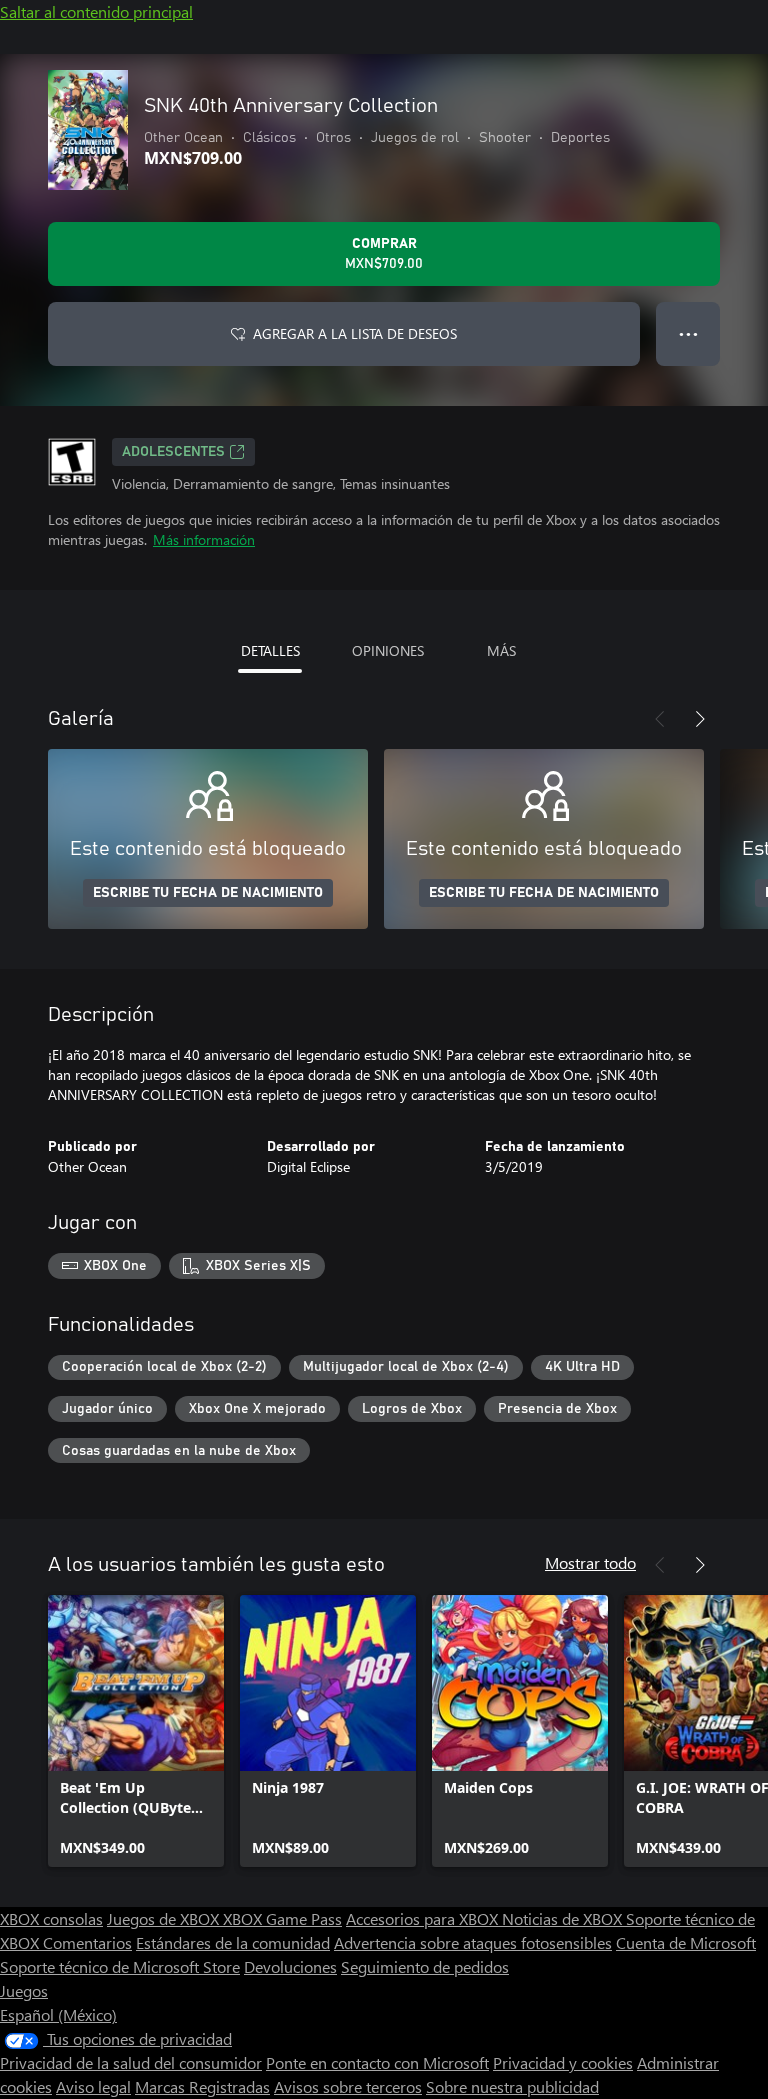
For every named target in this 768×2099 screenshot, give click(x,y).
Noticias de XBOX (564, 1918)
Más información (204, 539)
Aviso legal (93, 2086)
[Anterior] (660, 719)
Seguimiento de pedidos (425, 1966)
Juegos (24, 1990)
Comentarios (87, 1942)
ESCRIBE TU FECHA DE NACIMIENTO (208, 893)
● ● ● (688, 333)
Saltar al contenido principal (96, 11)
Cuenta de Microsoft (686, 1942)
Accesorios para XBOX (424, 1918)
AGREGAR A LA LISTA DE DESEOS (355, 333)
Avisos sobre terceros (348, 2086)
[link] (136, 1731)
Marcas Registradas (202, 2086)
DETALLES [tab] (270, 650)
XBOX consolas (51, 1918)
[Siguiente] (700, 719)
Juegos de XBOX (165, 1918)
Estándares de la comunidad (233, 1942)
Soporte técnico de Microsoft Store (120, 1966)
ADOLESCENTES (173, 452)
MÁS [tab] (501, 650)
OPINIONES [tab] (388, 650)
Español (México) (58, 2014)
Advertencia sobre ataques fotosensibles (473, 1942)
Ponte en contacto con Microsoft (377, 2062)
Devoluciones (290, 1966)
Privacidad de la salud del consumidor (131, 2062)
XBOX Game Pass (282, 1918)
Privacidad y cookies (563, 2062)
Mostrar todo (590, 1562)
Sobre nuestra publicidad (512, 2086)
